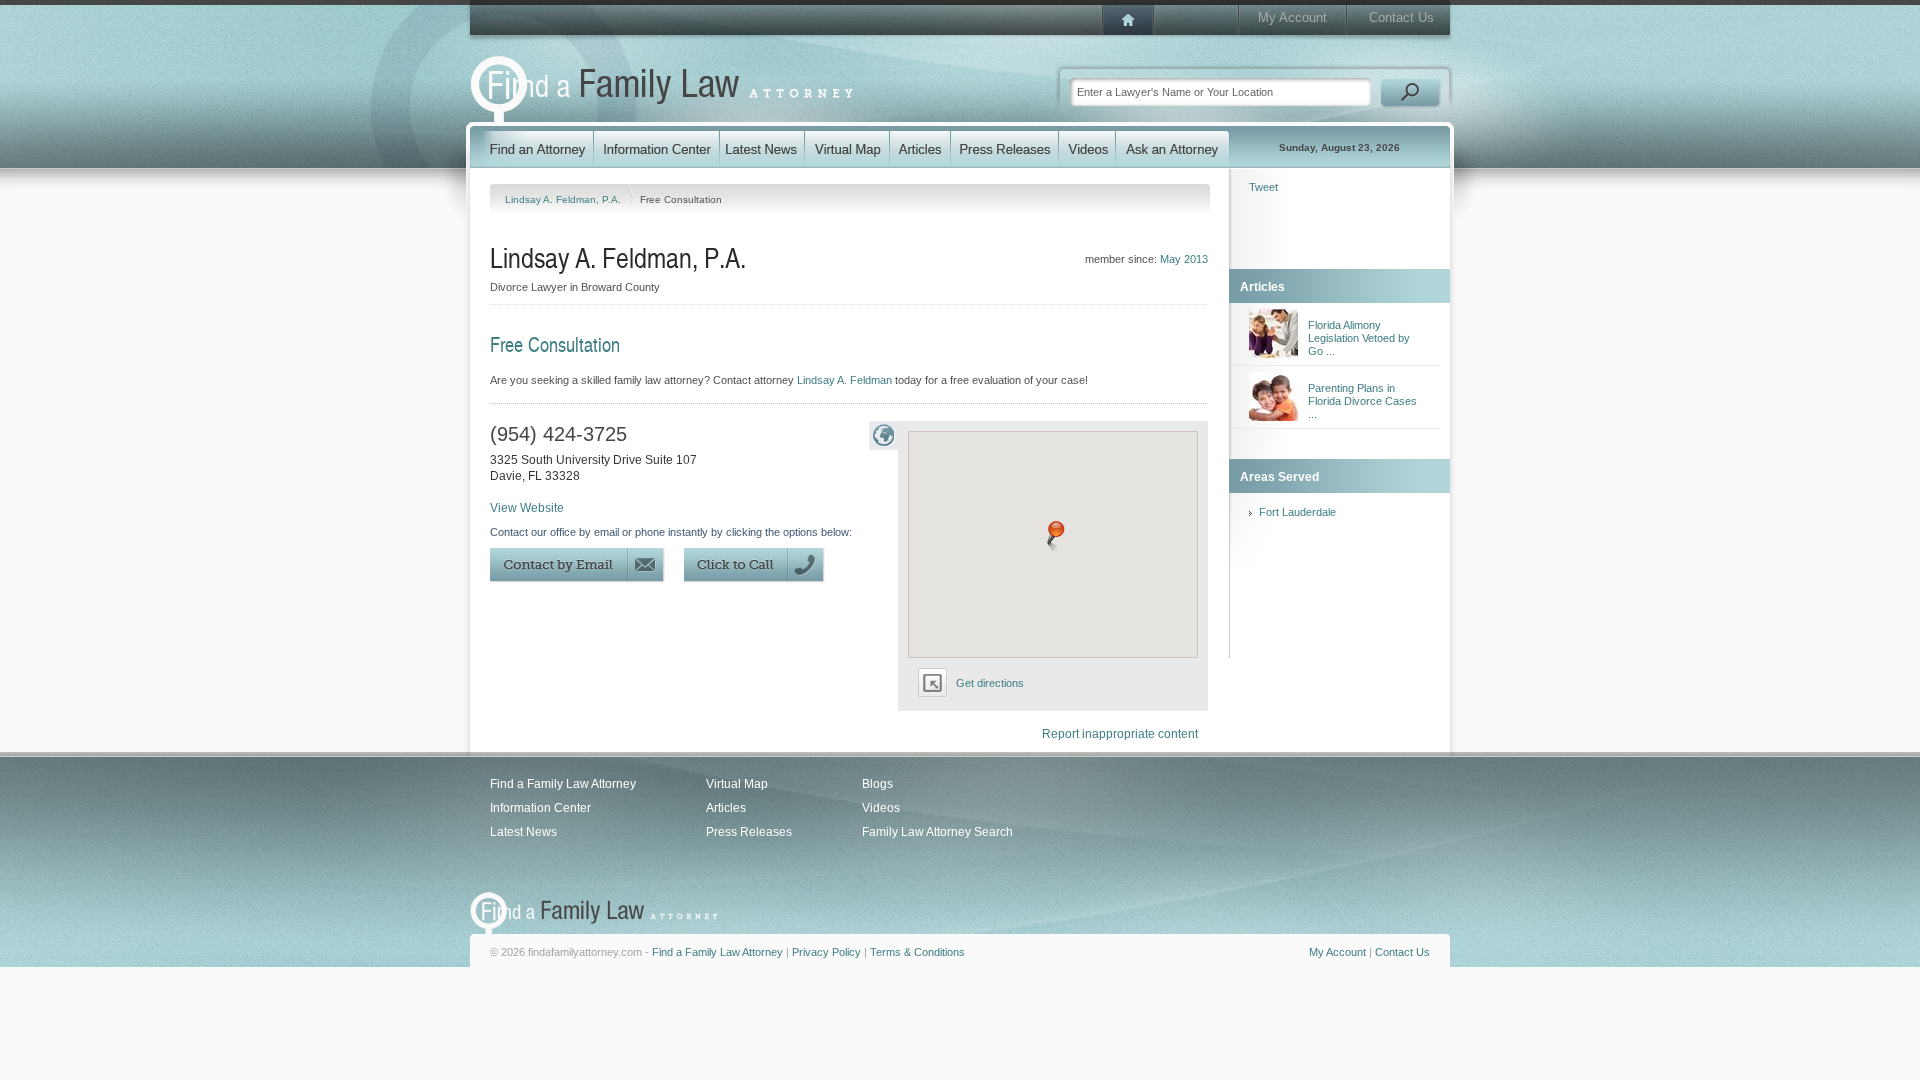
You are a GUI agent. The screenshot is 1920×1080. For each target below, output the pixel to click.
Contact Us (1401, 17)
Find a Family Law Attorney (563, 784)
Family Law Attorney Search (937, 832)
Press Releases (749, 832)
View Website (527, 508)
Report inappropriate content (1120, 734)
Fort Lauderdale (1297, 512)
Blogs (877, 784)
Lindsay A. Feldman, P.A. (564, 199)
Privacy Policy (826, 952)
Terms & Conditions (917, 952)
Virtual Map (737, 784)
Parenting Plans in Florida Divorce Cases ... (1362, 401)
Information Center (540, 808)
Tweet (1263, 187)
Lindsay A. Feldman (844, 380)
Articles (726, 808)
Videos (881, 808)
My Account (1292, 17)
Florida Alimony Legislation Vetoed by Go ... (1359, 338)
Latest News (523, 832)
